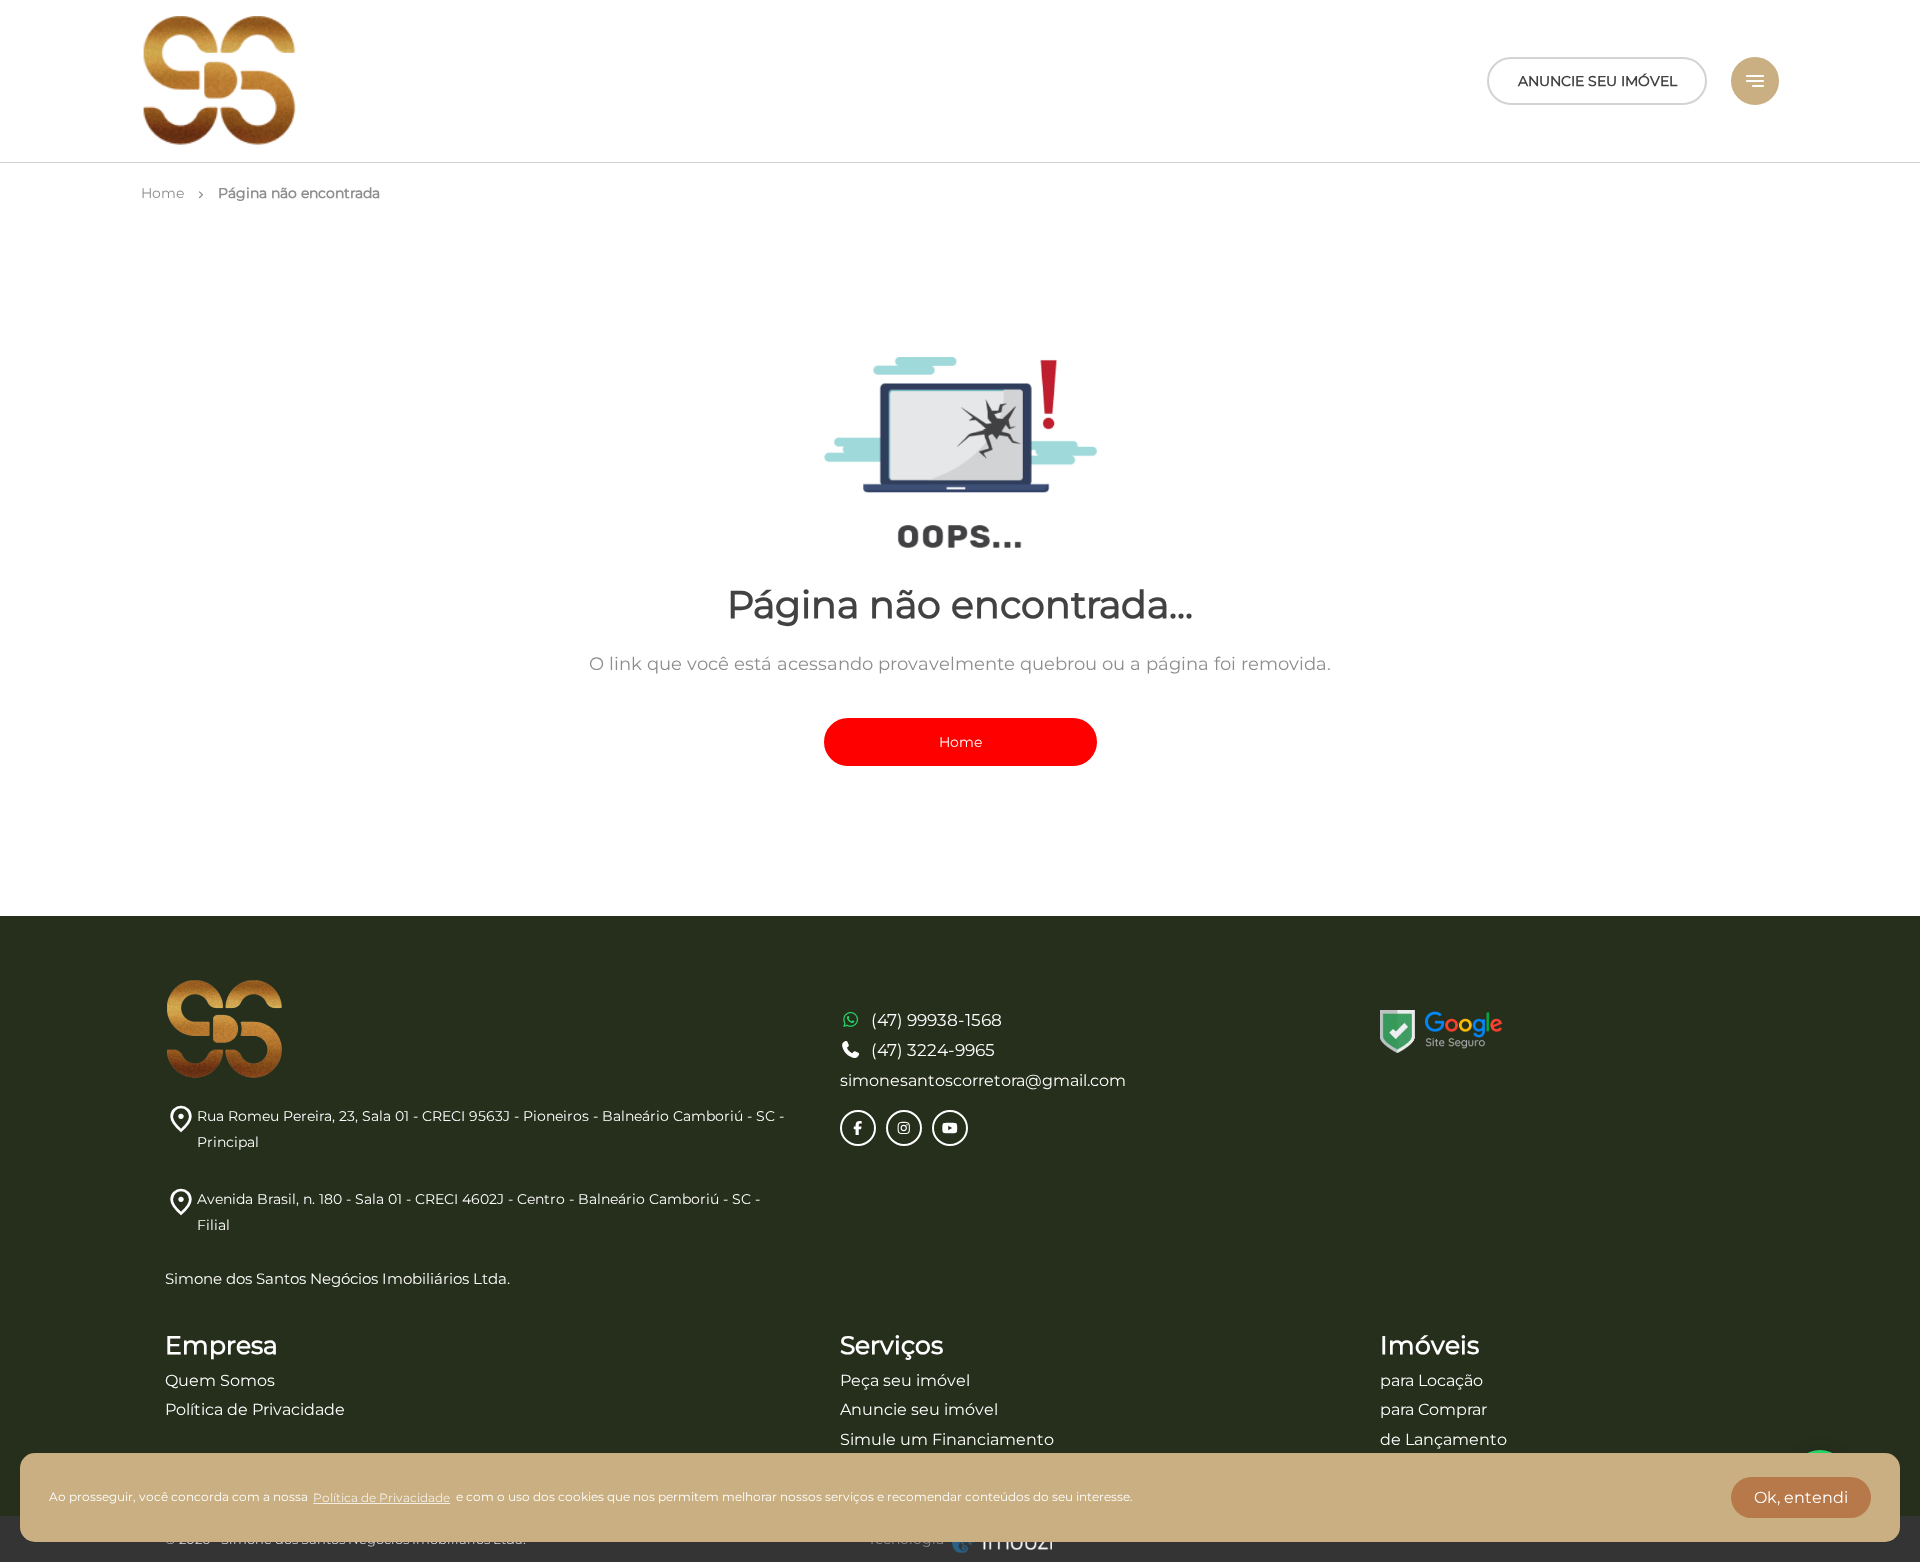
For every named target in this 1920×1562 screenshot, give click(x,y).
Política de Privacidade (255, 1409)
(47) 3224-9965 (933, 1050)
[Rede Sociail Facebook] (858, 1128)
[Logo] (220, 81)
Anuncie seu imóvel (919, 1409)
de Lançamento (1443, 1439)
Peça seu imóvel (905, 1380)
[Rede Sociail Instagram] (904, 1128)
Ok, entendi (1801, 1497)
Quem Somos (220, 1380)
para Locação (1431, 1380)
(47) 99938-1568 (936, 1020)
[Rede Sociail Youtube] (950, 1128)
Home (960, 742)
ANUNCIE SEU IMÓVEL (1597, 81)
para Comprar (1433, 1409)
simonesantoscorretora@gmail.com (983, 1080)
